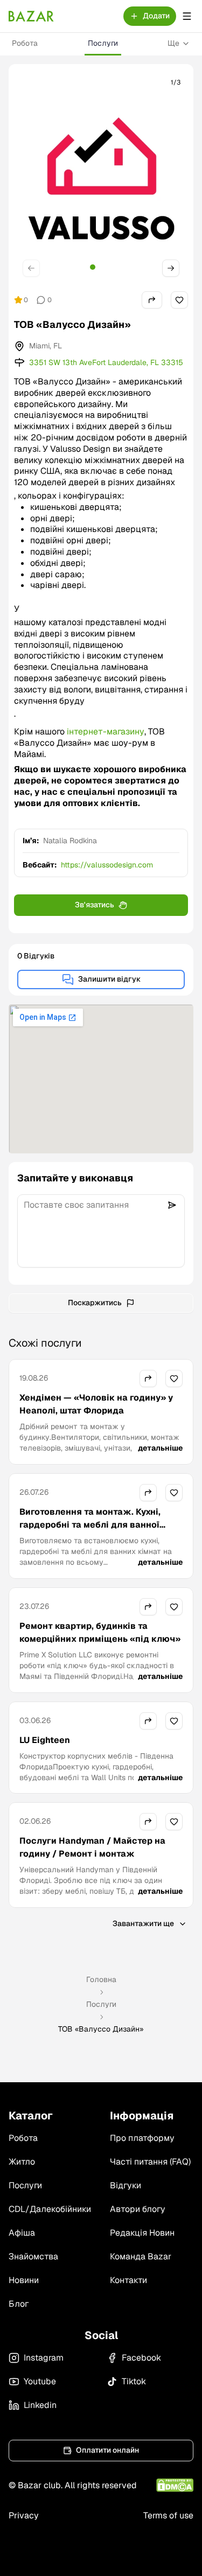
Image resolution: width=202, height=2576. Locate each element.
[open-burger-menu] (187, 16)
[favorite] (179, 300)
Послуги (103, 43)
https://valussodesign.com (107, 865)
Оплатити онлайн (107, 2450)
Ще (173, 43)
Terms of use (168, 2515)
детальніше (160, 1448)
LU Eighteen (45, 1740)
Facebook (141, 2358)
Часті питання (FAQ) (150, 2162)
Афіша (22, 2233)
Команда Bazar (141, 2256)
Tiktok (134, 2381)
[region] (101, 178)
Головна (101, 1979)
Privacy (24, 2515)
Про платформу (142, 2138)
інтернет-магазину (106, 731)
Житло (22, 2162)
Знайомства (33, 2256)
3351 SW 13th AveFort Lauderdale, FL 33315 (106, 362)
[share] (152, 300)
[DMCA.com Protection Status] (175, 2485)
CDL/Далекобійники (50, 2209)
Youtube (40, 2381)
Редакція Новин (142, 2233)
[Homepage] (31, 16)
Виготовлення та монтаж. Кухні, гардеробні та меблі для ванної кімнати (90, 1525)
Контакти (128, 2280)
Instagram (44, 2358)
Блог (19, 2304)
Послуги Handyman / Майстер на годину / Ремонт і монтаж (92, 1847)
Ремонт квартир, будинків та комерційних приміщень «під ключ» (100, 1632)
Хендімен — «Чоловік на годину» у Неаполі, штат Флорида (96, 1404)
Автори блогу (138, 2209)
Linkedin (40, 2405)
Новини (24, 2280)
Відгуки (126, 2185)
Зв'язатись (95, 905)
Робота (25, 43)
